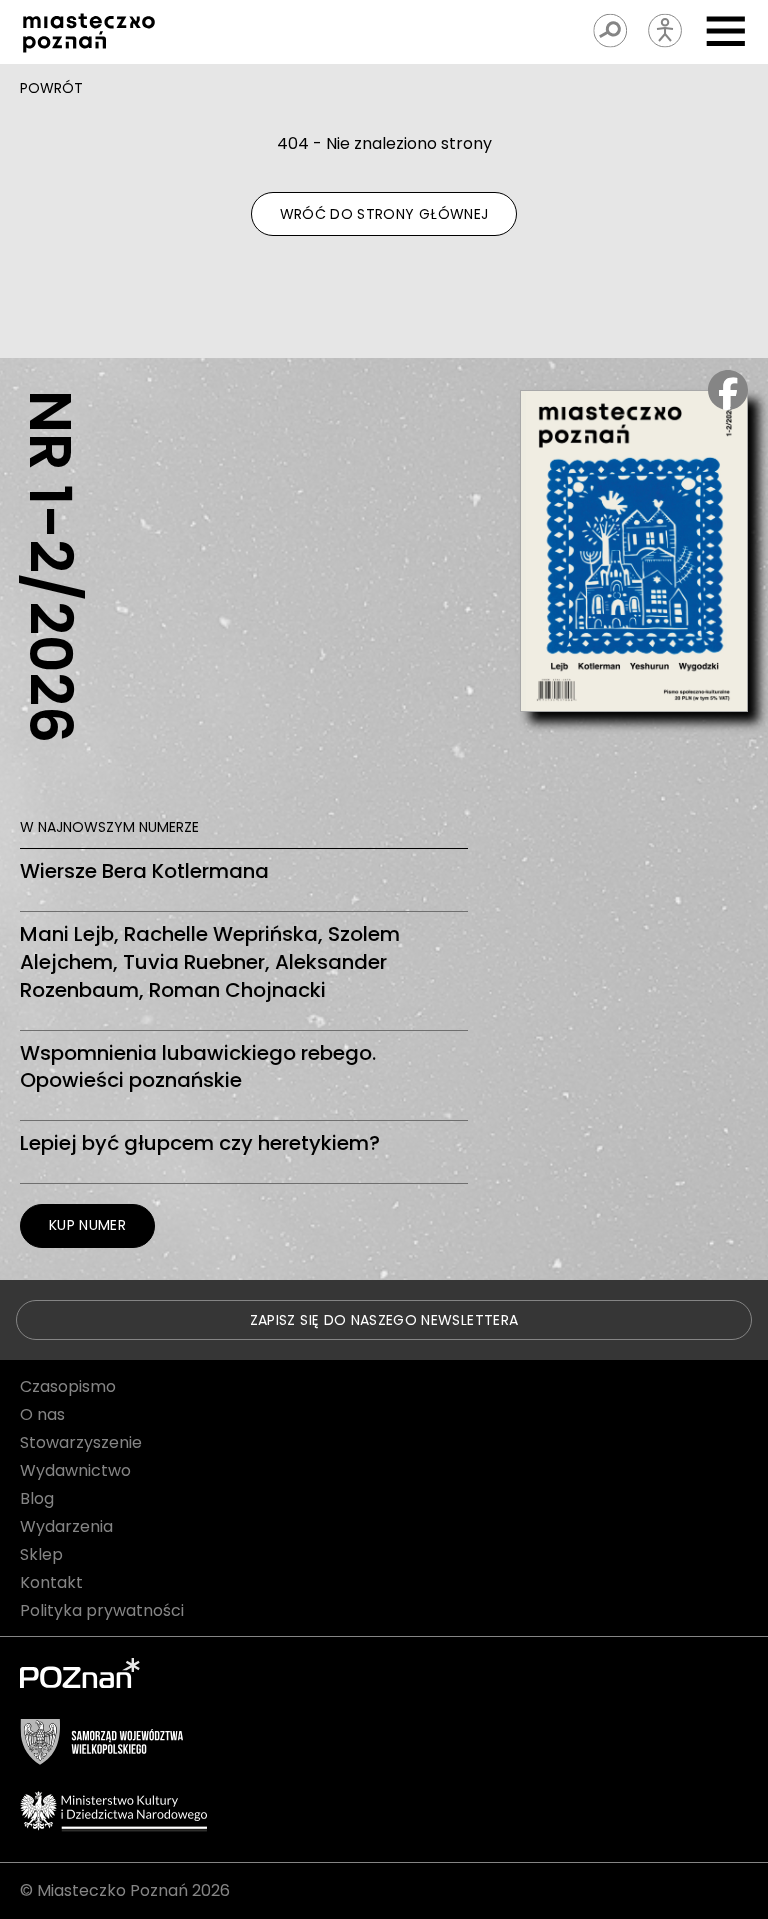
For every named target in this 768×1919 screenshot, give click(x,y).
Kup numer (87, 1225)
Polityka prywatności (102, 1610)
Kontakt (51, 1582)
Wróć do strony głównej (384, 214)
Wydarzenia (66, 1526)
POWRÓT (51, 88)
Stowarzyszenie (81, 1442)
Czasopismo (68, 1386)
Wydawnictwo (75, 1470)
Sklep (41, 1554)
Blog (37, 1498)
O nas (42, 1414)
